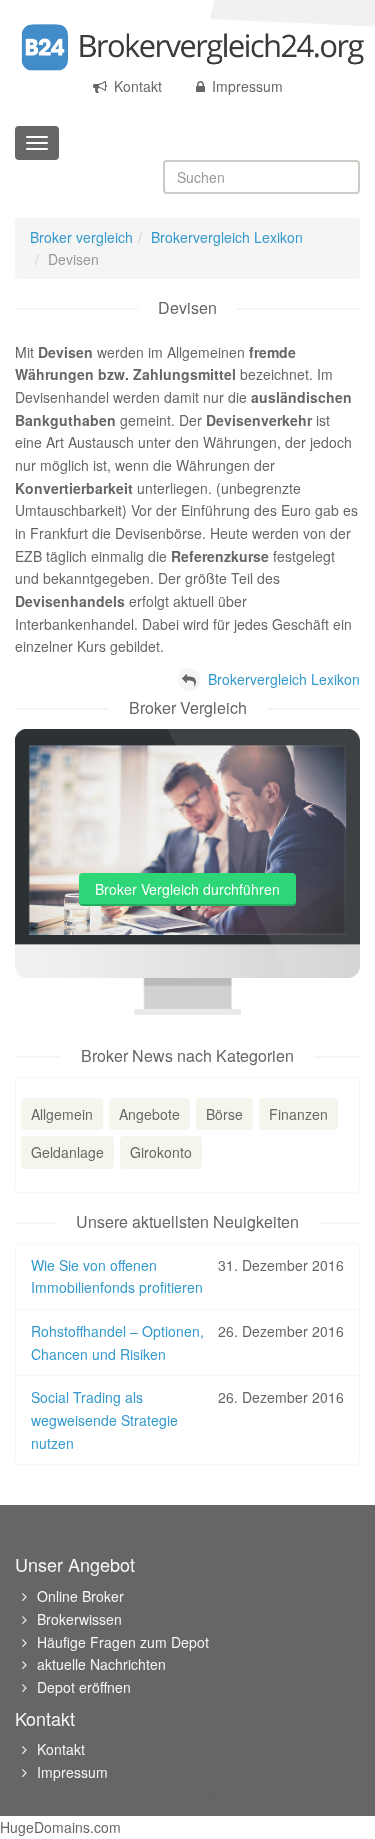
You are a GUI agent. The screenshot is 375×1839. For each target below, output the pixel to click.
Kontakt (136, 86)
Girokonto (161, 1152)
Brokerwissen (79, 1619)
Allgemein (62, 1114)
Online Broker (80, 1596)
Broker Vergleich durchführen (187, 889)
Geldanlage (67, 1152)
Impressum (245, 86)
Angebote (149, 1114)
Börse (224, 1114)
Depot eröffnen (84, 1687)
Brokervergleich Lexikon (227, 237)
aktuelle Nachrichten (101, 1664)
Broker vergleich (81, 237)
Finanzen (298, 1114)
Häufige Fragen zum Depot (123, 1642)
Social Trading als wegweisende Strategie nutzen (104, 1419)
